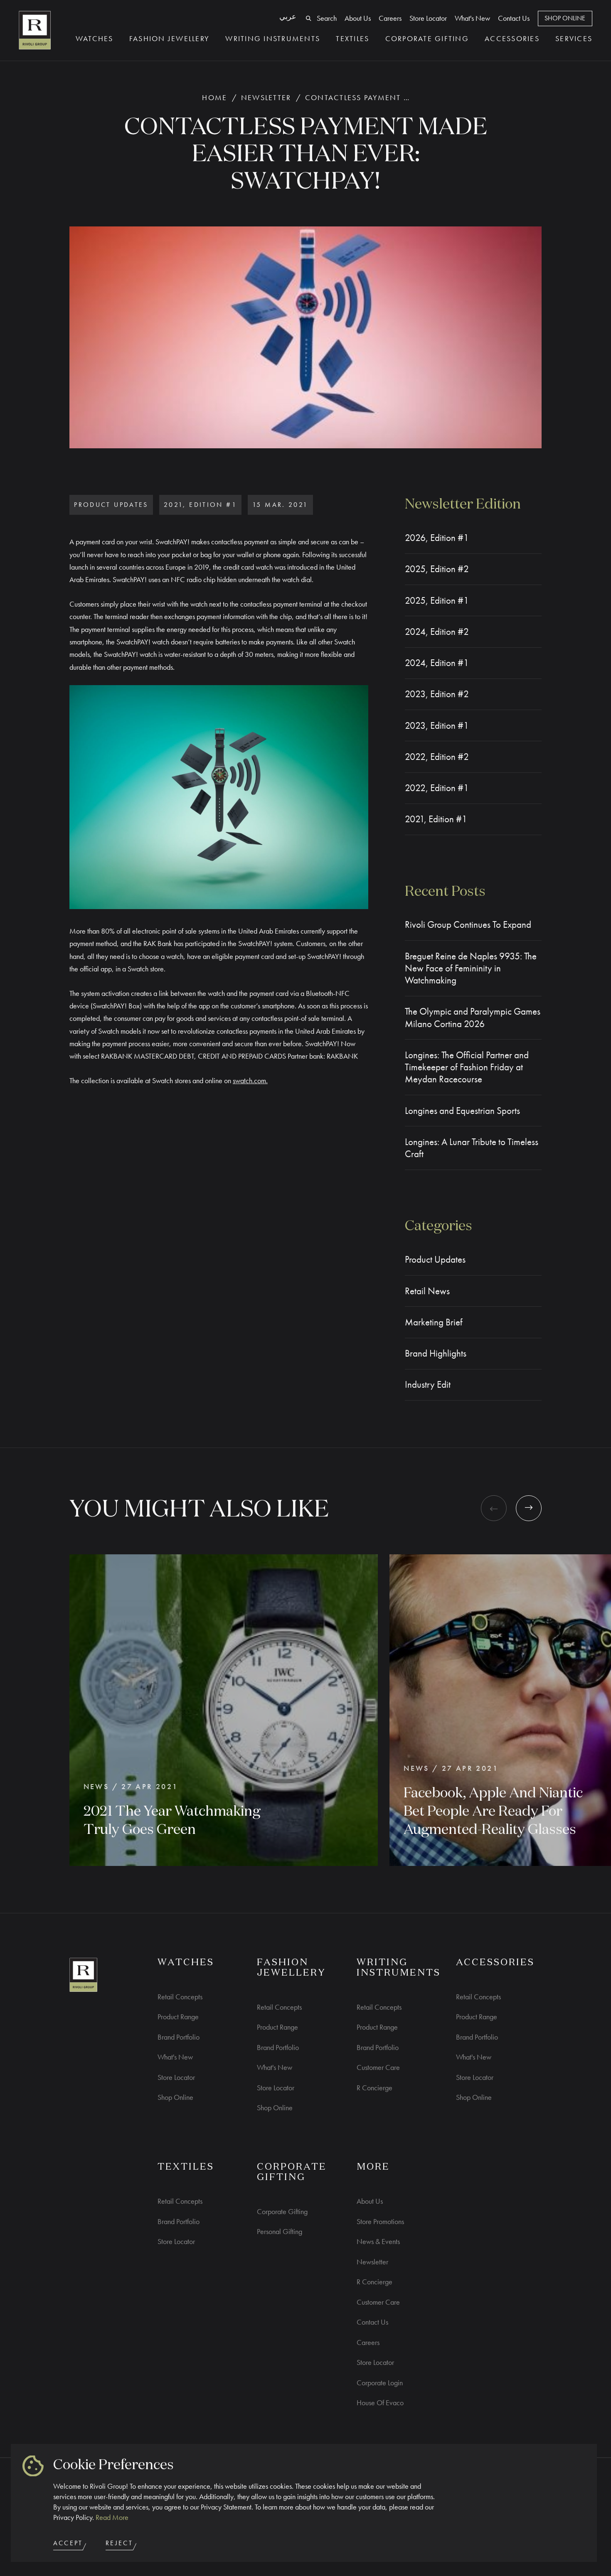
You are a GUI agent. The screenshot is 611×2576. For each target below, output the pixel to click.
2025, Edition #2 (437, 569)
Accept (68, 2543)
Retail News (427, 1291)
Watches (95, 38)
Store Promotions (380, 2221)
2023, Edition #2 (437, 694)
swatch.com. (250, 1080)
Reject (119, 2543)
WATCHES (186, 1963)
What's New (472, 18)
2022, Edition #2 (437, 757)
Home (214, 97)
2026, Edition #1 (437, 538)
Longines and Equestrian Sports (462, 1111)
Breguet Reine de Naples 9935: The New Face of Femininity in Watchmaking (471, 968)
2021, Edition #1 (436, 819)
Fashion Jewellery (169, 38)
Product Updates (435, 1260)
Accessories (512, 38)
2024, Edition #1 (437, 663)
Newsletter (266, 97)
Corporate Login (380, 2383)
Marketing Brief (434, 1322)
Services (574, 38)
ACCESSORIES (495, 1963)
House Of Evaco (380, 2403)
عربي (288, 16)
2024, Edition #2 (437, 632)
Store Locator (428, 18)
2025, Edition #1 (437, 601)
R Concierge (374, 2088)
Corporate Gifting (427, 38)
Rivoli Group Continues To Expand (468, 925)
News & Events (378, 2241)
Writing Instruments (273, 38)
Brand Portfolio (179, 2037)
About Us (358, 18)
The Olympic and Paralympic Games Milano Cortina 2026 (473, 1018)
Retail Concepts (180, 1997)
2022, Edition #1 (437, 788)
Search (327, 18)
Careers (390, 18)
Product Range (178, 2017)
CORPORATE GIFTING (292, 2172)
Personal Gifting (280, 2231)
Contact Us (514, 18)
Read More (112, 2517)
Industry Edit (428, 1385)
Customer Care (378, 2067)
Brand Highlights (436, 1353)
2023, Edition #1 (437, 726)
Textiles (352, 38)
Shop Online (565, 18)
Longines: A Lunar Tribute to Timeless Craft (472, 1148)
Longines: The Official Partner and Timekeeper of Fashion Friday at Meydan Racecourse (467, 1067)
